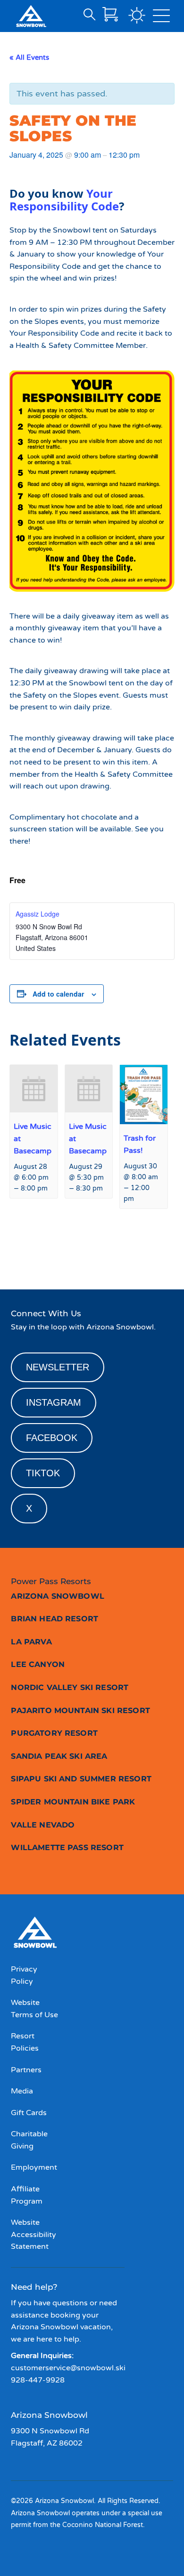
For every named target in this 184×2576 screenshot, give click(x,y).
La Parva (31, 1642)
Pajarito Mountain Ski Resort (80, 1711)
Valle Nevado (43, 1825)
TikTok (43, 1473)
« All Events (29, 57)
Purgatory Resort (54, 1733)
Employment (34, 2167)
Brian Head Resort (54, 1619)
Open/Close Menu (161, 18)
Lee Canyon (38, 1664)
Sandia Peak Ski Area (59, 1756)
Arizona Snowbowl (58, 1596)
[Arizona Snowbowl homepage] (31, 16)
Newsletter (58, 1367)
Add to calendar (58, 994)
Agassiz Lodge (38, 914)
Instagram (54, 1402)
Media (22, 2091)
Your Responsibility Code (64, 200)
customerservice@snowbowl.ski (68, 2368)
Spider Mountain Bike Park (73, 1802)
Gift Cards (29, 2113)
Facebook (52, 1438)
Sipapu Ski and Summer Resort (81, 1779)
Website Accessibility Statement (33, 2234)
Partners (26, 2070)
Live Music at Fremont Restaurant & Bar (137, 1251)
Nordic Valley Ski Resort (70, 1687)
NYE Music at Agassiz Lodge (49, 1251)
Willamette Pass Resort (67, 1847)
